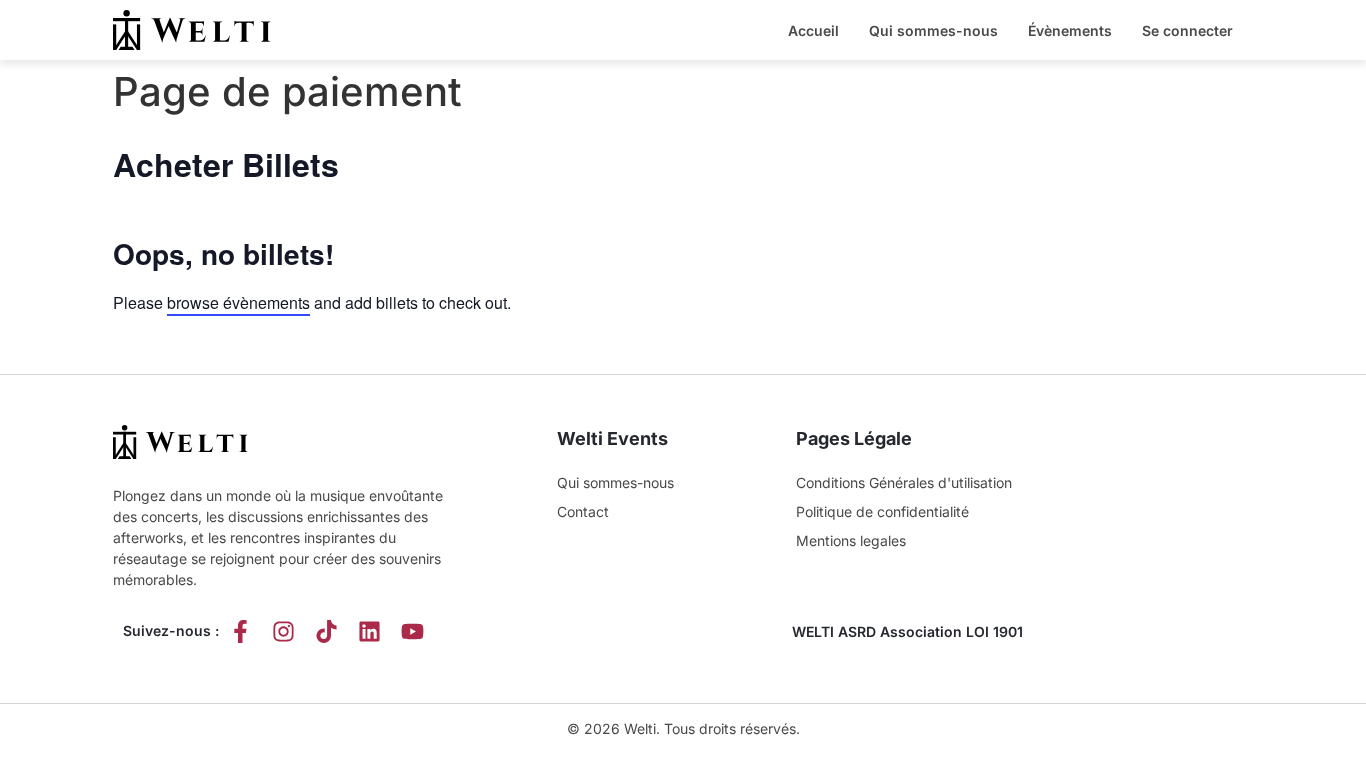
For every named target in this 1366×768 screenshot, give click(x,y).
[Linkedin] (369, 631)
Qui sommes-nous (933, 30)
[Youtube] (412, 631)
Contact (583, 511)
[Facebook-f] (240, 631)
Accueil (813, 30)
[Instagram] (283, 631)
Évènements (1070, 30)
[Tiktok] (326, 631)
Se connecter (1187, 30)
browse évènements (238, 302)
